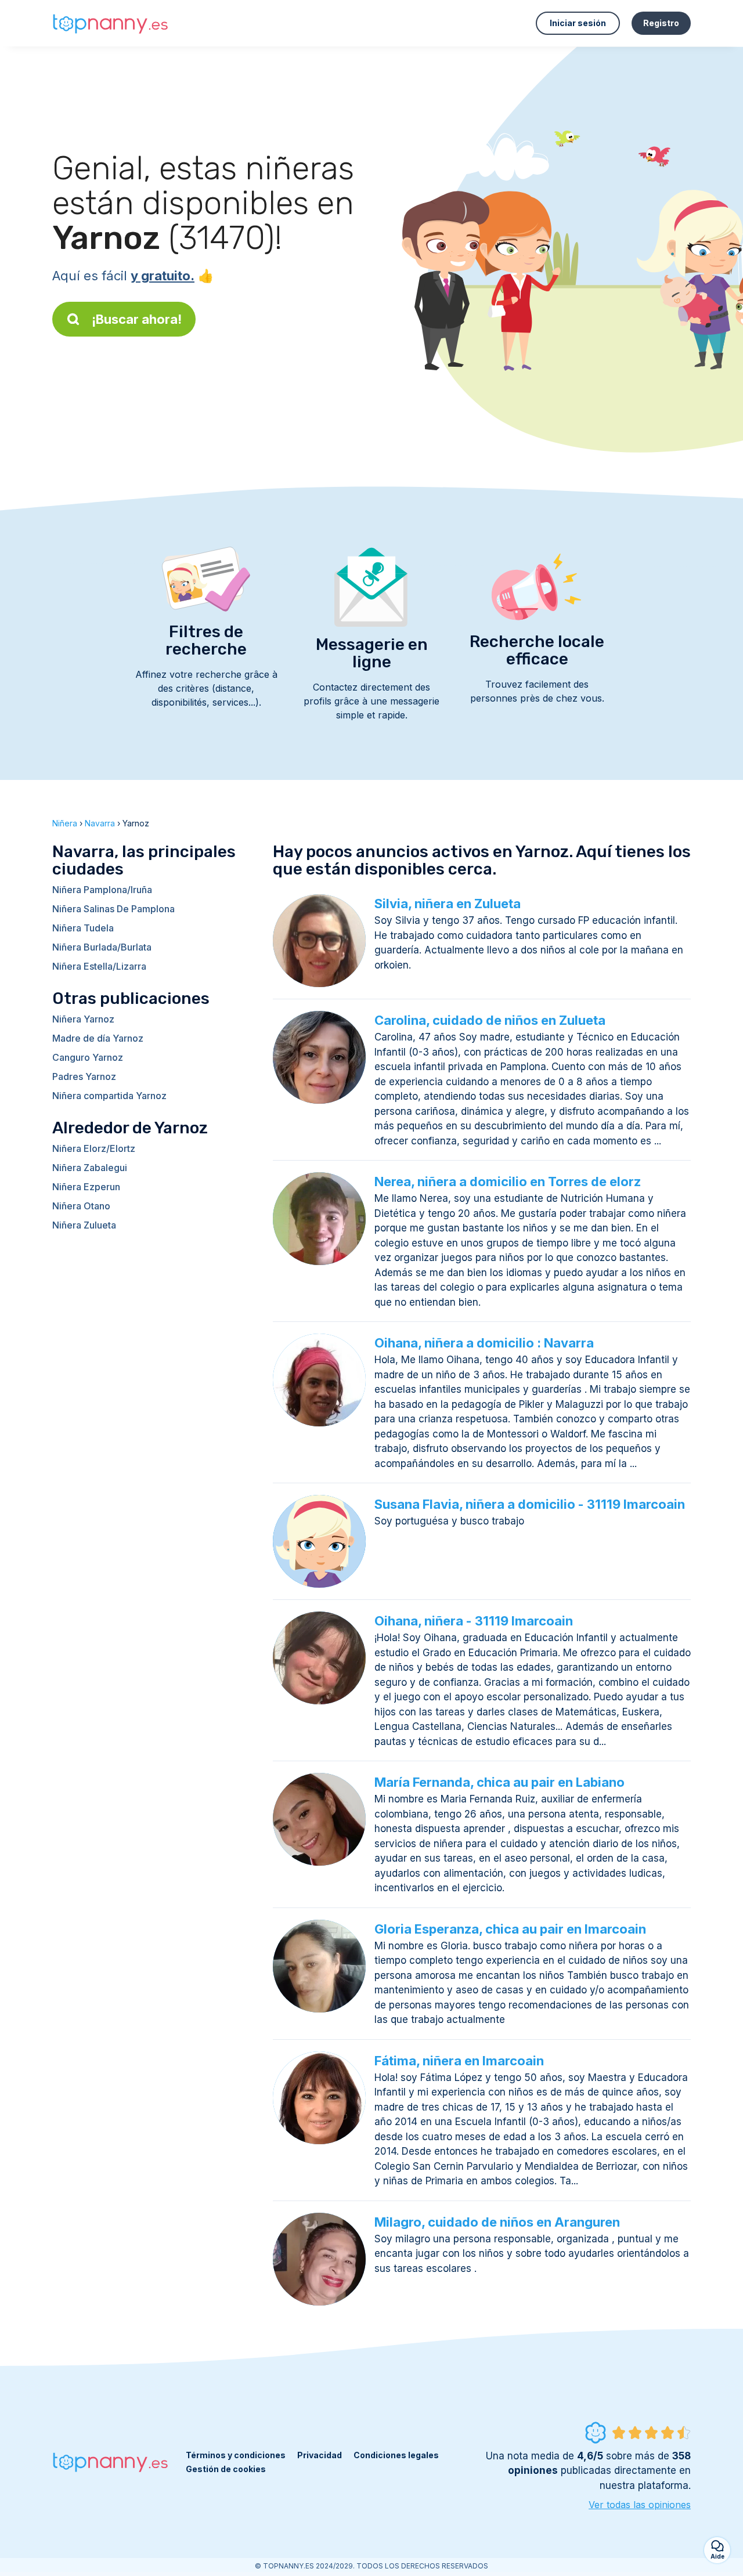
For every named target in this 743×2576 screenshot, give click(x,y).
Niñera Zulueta (84, 1225)
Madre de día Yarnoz (98, 1038)
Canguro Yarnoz (88, 1057)
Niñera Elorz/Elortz (94, 1148)
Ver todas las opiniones (640, 2505)
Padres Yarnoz (84, 1076)
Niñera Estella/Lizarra (99, 966)
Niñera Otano (81, 1206)
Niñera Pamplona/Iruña (102, 890)
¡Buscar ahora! (137, 319)
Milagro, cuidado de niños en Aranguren (497, 2222)
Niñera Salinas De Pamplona (113, 909)
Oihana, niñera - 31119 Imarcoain (474, 1621)
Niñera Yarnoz (83, 1019)
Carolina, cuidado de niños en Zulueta (490, 1020)
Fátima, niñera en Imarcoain (459, 2061)
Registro (661, 23)
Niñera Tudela (83, 928)
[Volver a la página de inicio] (110, 24)
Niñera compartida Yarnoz (109, 1096)
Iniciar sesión (578, 23)
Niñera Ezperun (86, 1187)
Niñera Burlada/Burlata (102, 947)
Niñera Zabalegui (90, 1168)
